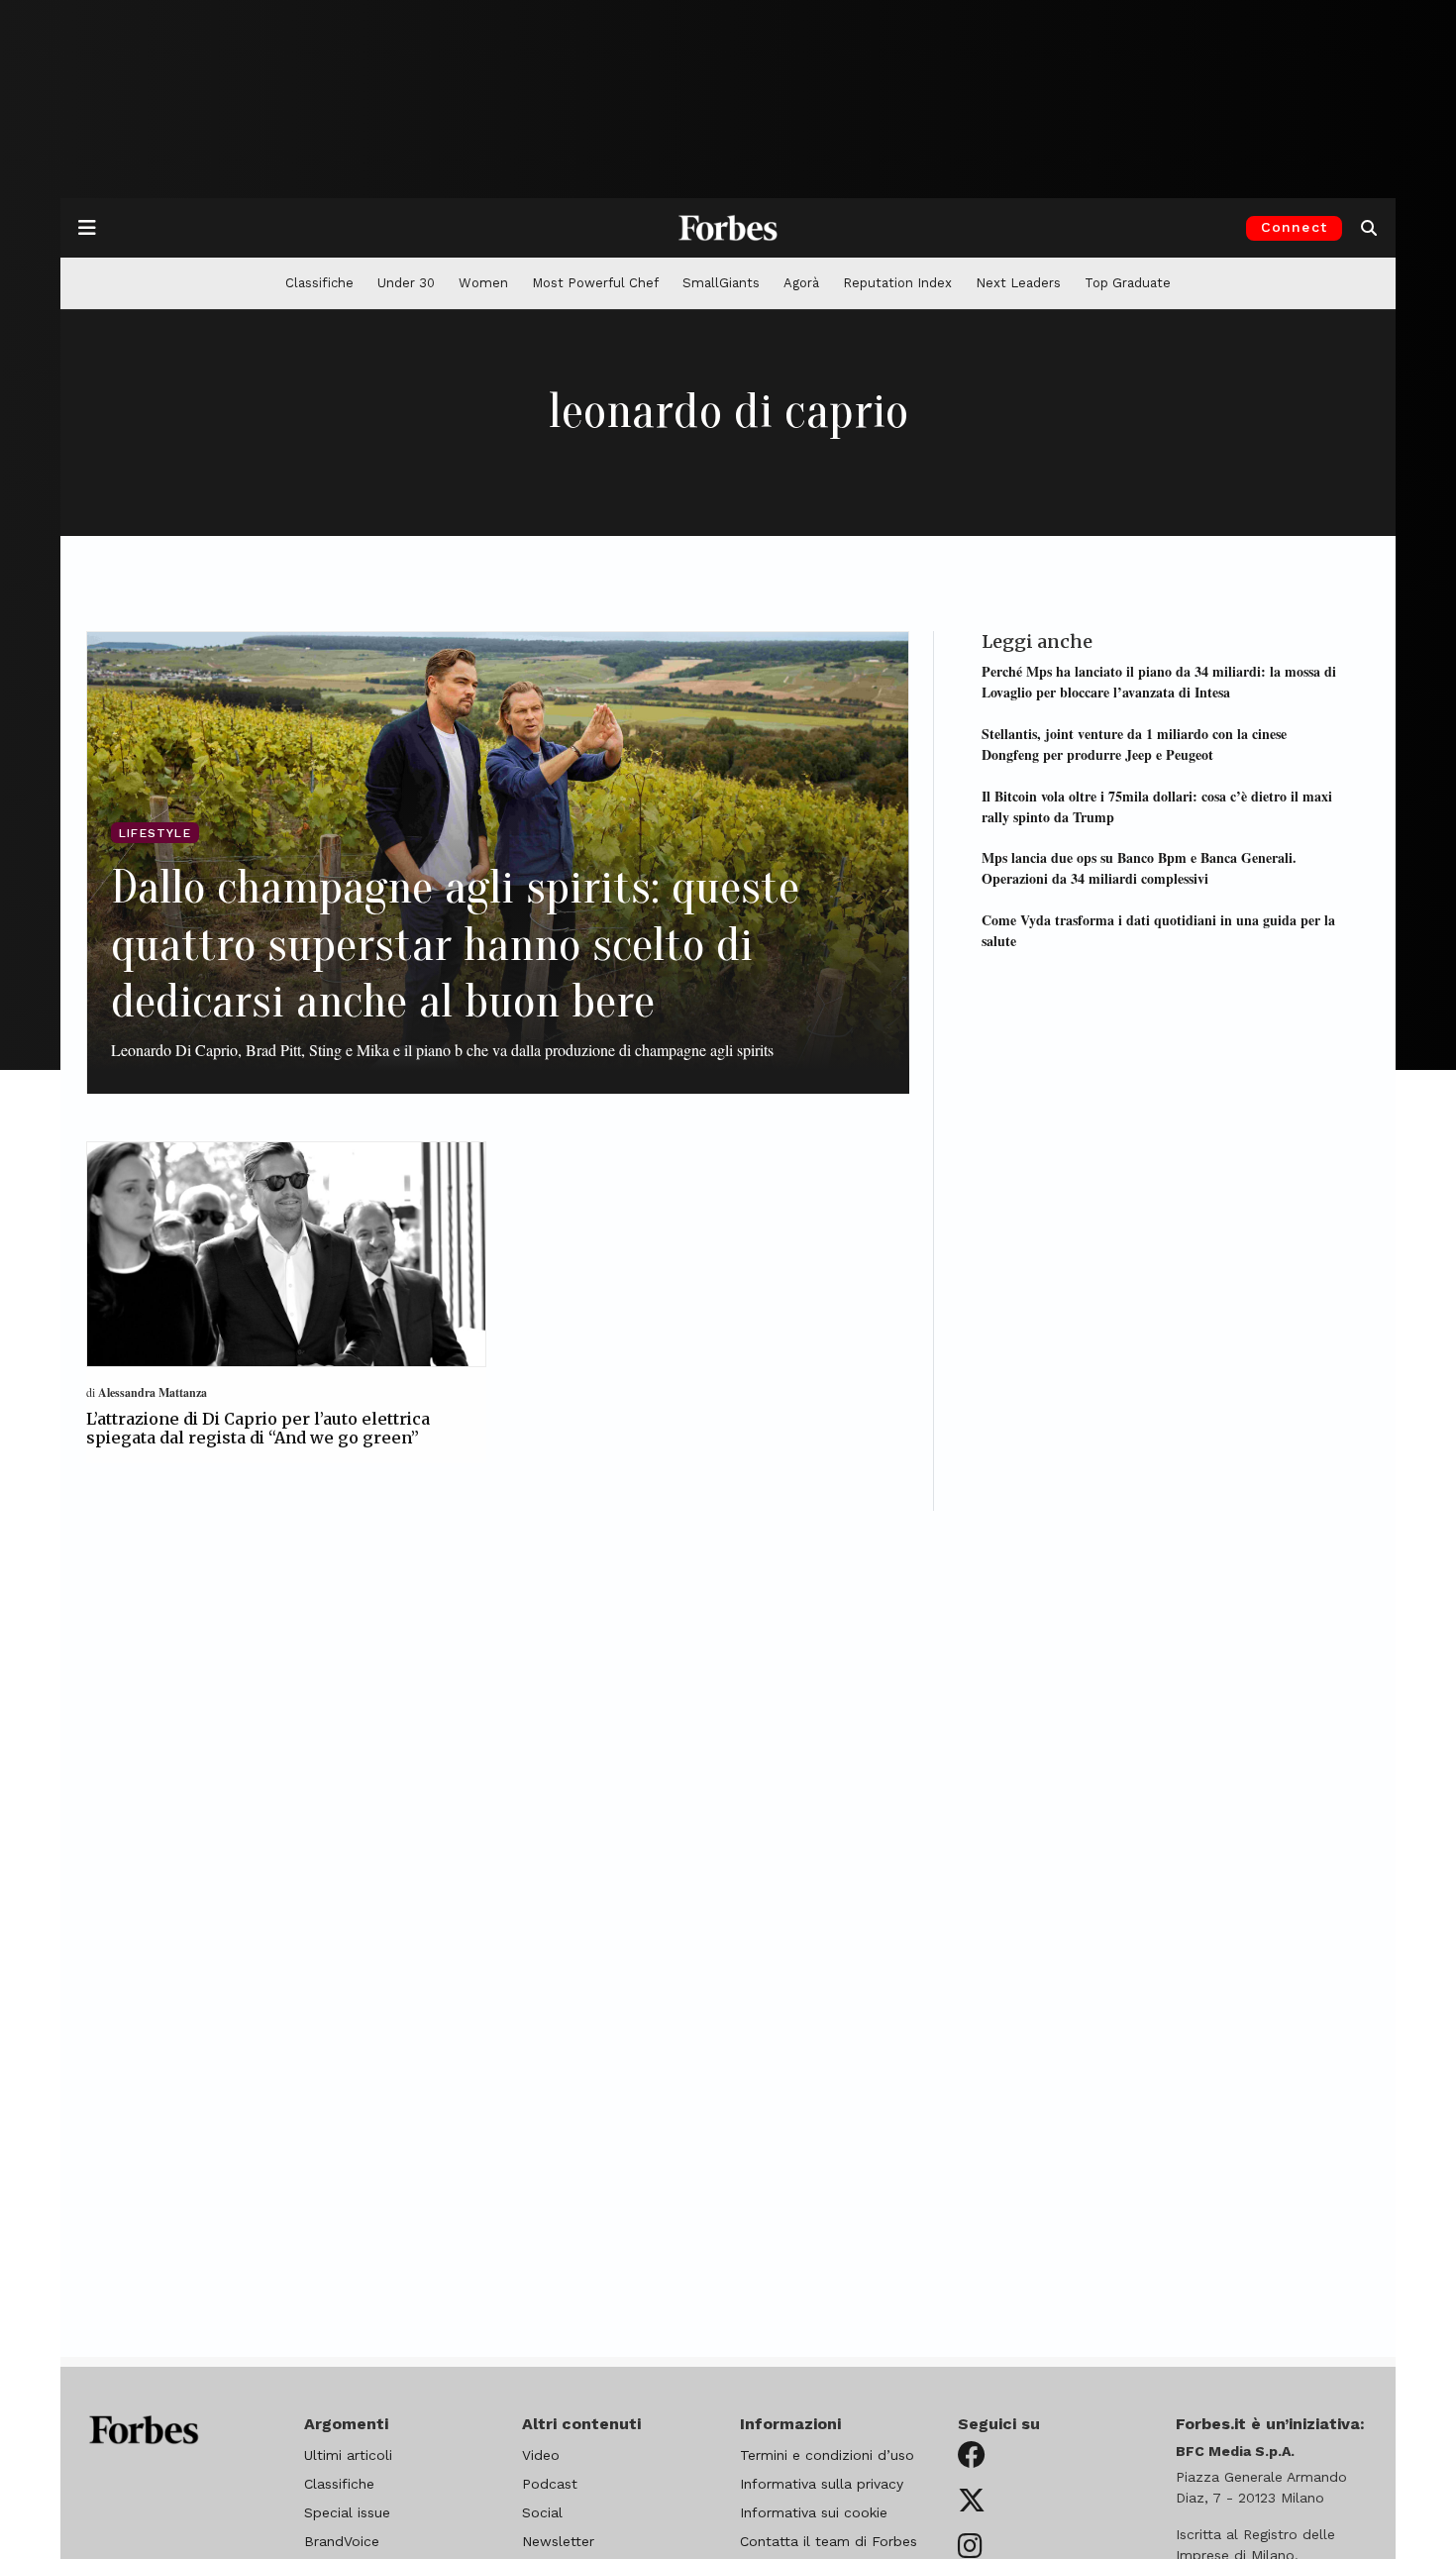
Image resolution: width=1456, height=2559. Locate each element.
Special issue (347, 2512)
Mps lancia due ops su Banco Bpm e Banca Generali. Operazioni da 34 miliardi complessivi (1139, 867)
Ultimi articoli (348, 2455)
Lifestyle (155, 833)
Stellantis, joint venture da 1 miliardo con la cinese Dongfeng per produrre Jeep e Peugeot (1134, 743)
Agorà (801, 283)
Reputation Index (897, 283)
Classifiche (319, 283)
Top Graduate (1128, 283)
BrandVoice (342, 2541)
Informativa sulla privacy (822, 2484)
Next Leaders (1018, 283)
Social (542, 2512)
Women (483, 283)
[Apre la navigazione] (87, 228)
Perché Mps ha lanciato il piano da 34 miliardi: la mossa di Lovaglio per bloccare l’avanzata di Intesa (1159, 681)
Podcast (550, 2484)
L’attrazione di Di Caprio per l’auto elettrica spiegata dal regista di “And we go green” (258, 1428)
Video (541, 2455)
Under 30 (406, 283)
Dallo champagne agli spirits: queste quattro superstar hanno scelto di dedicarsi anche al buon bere (455, 944)
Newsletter (558, 2541)
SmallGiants (721, 283)
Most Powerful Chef (595, 283)
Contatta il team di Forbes (829, 2541)
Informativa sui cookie (814, 2512)
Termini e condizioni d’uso (827, 2455)
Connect (1294, 227)
